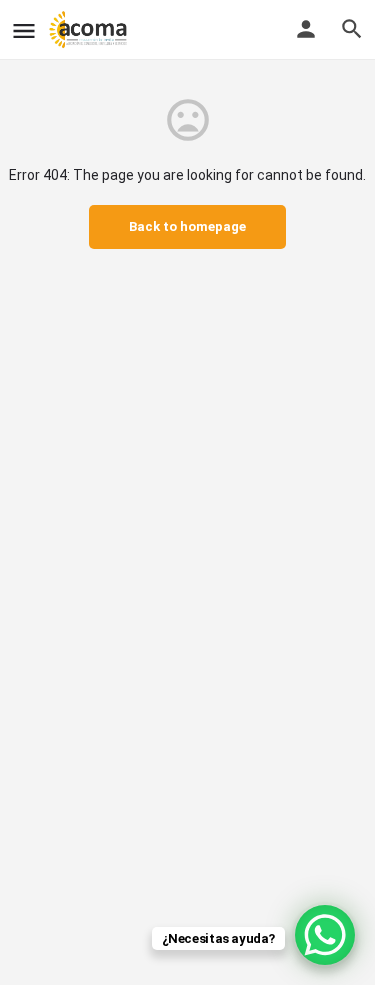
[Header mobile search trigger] (352, 29)
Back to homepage (187, 226)
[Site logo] (90, 30)
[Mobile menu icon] (24, 30)
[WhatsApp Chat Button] (325, 935)
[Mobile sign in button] (306, 29)
